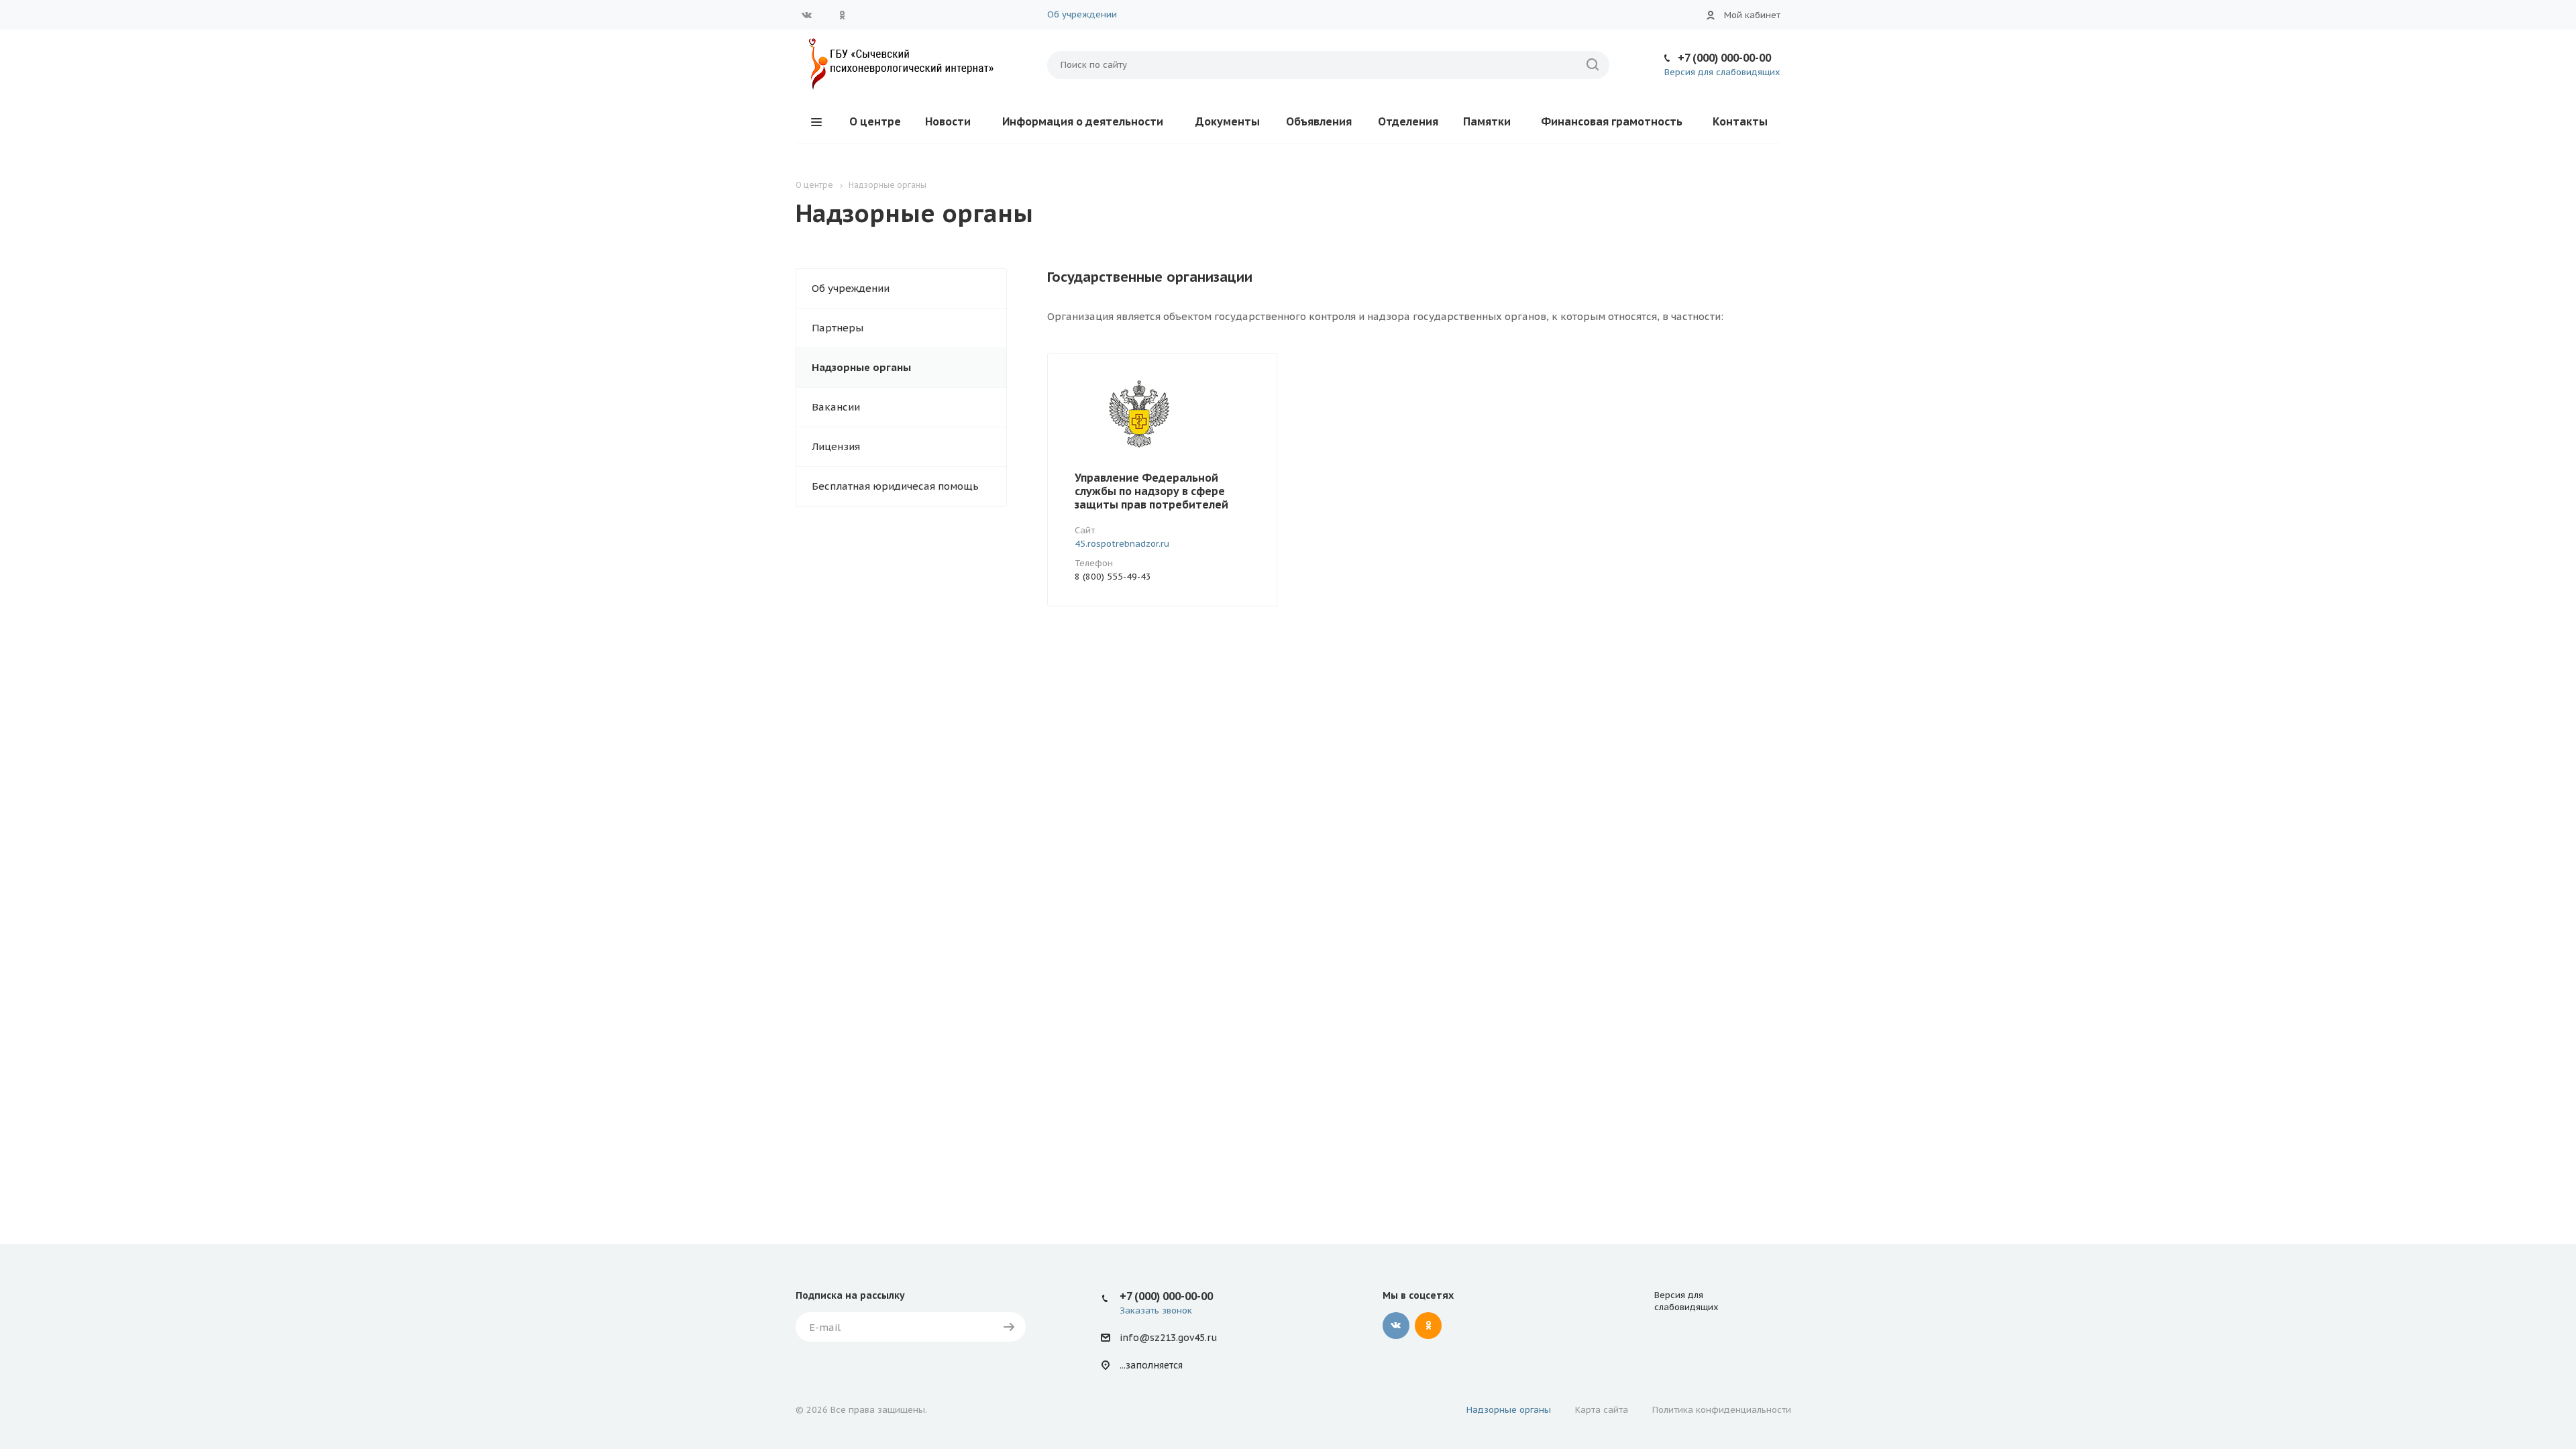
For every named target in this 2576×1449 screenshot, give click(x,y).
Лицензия (836, 446)
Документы (1228, 121)
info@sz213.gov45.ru (1168, 1338)
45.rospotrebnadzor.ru (1122, 544)
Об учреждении (1082, 14)
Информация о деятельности (1083, 121)
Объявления (1319, 121)
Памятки (1487, 121)
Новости (948, 121)
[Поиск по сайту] (1593, 65)
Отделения (1408, 121)
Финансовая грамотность (1612, 121)
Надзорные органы (861, 367)
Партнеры (838, 328)
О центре (875, 121)
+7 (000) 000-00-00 (1724, 58)
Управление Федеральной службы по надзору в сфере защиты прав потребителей (1151, 491)
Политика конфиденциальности (1722, 1410)
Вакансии (836, 407)
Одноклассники (842, 15)
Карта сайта (1602, 1410)
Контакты (1740, 121)
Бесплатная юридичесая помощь (895, 486)
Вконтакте (807, 15)
